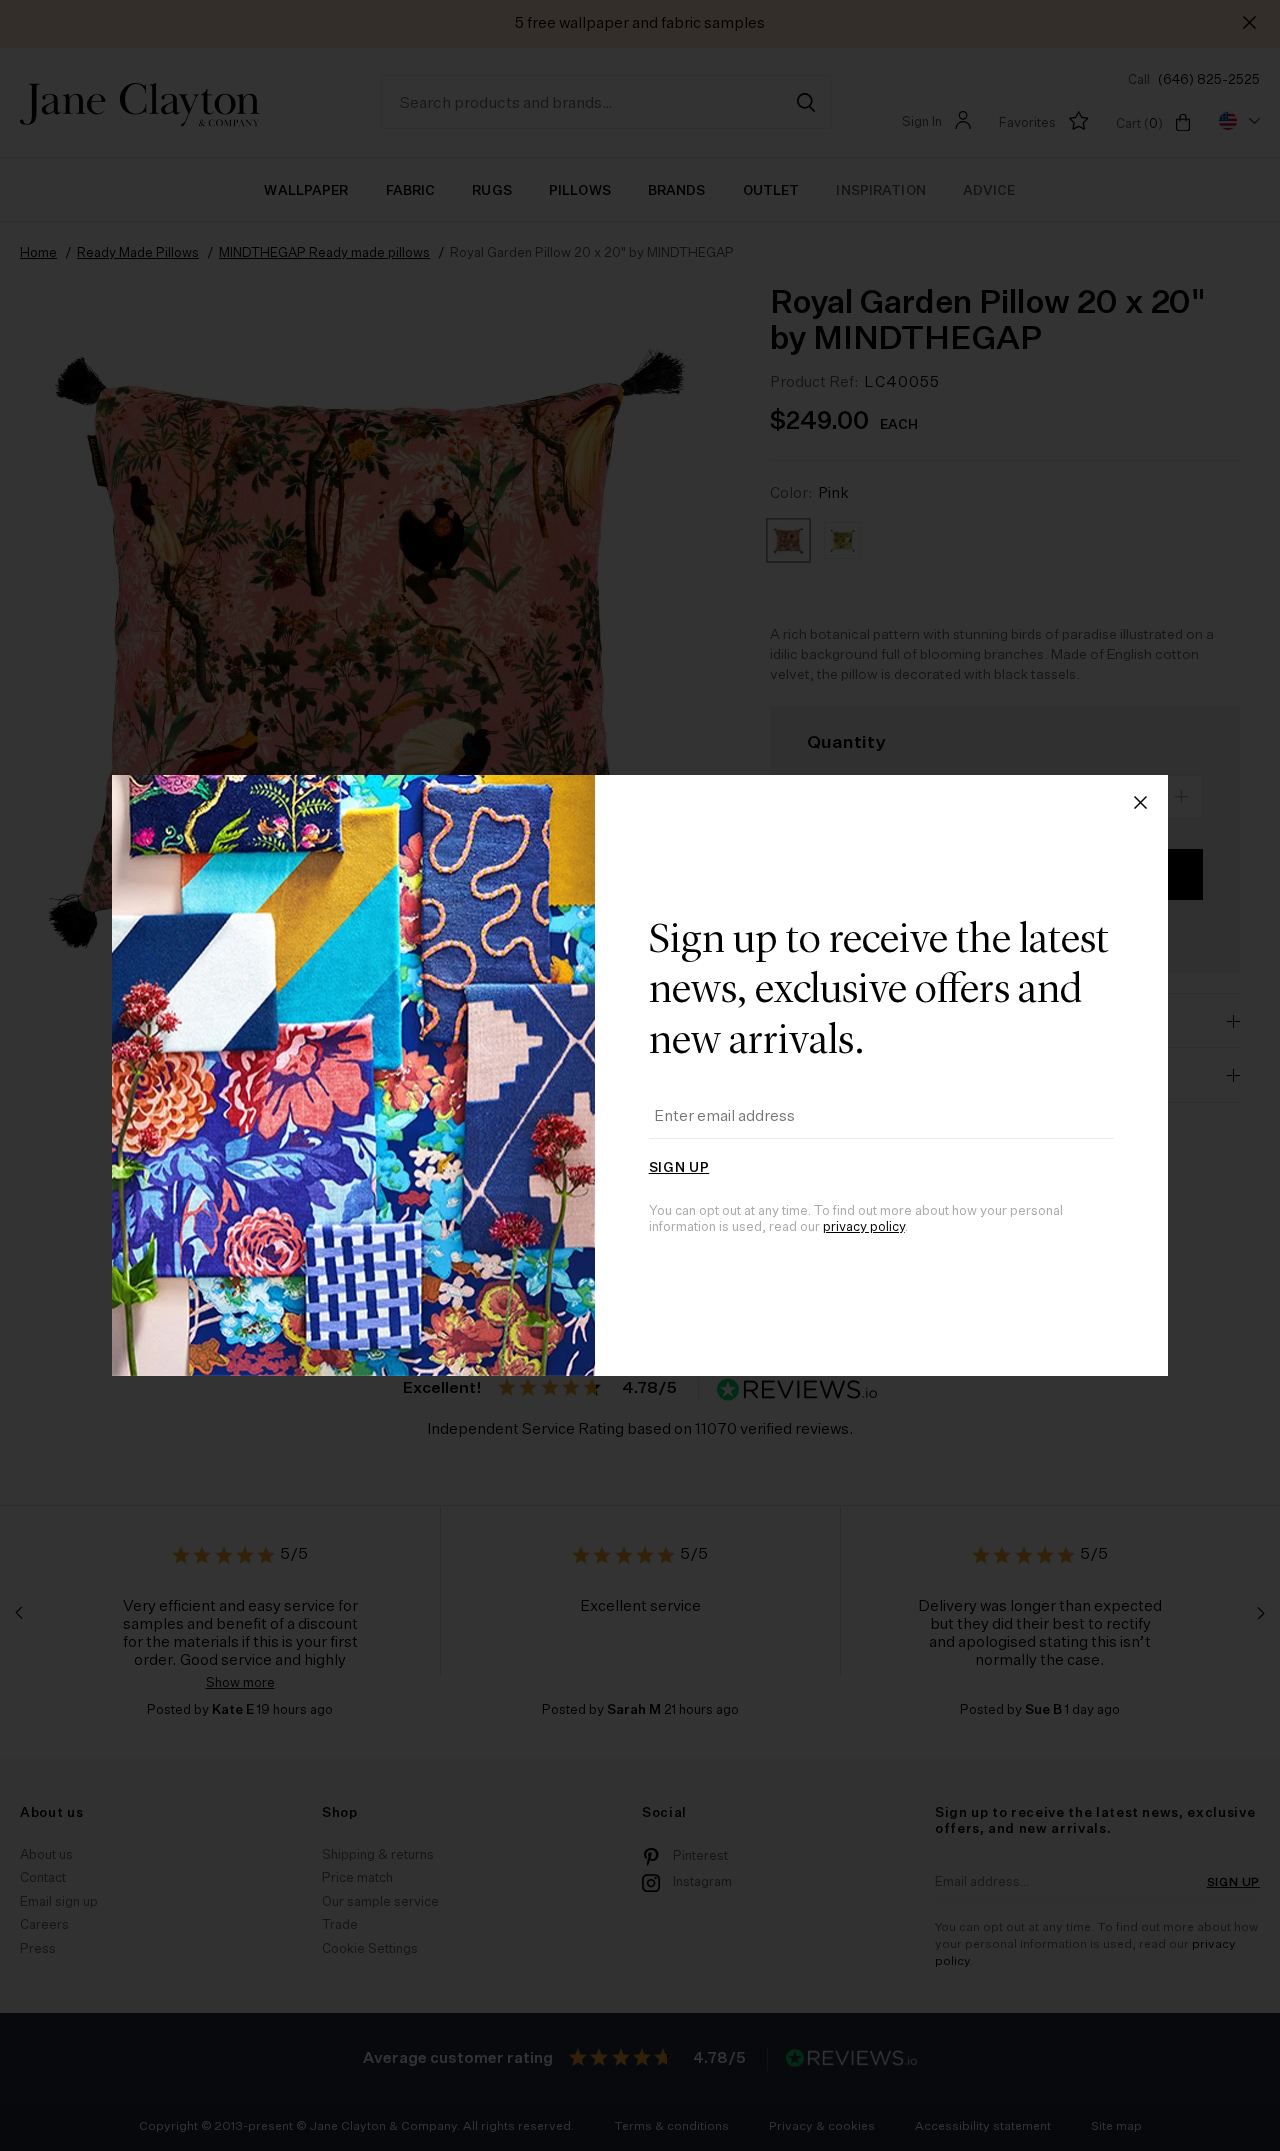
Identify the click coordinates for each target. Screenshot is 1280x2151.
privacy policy (864, 1227)
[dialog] (640, 1075)
